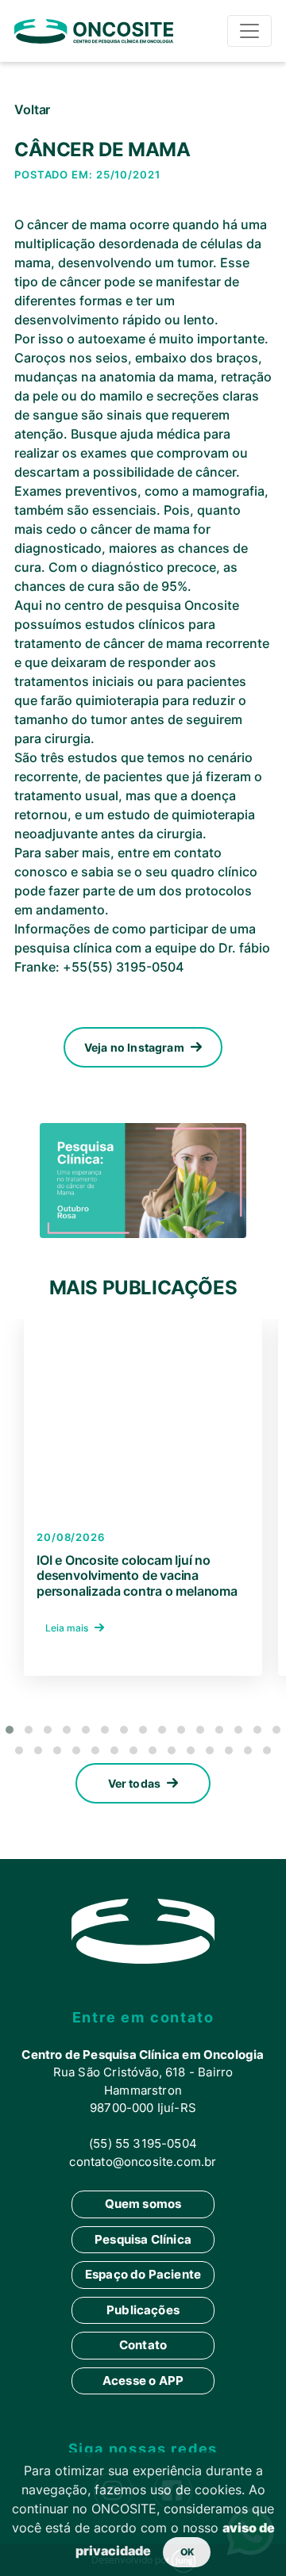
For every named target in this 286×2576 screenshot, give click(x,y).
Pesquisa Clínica (143, 2239)
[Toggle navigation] (249, 31)
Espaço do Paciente (143, 2274)
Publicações (143, 2310)
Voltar (32, 109)
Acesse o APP (143, 2380)
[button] (10, 1730)
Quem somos (143, 2204)
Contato (143, 2345)
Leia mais (68, 1628)
